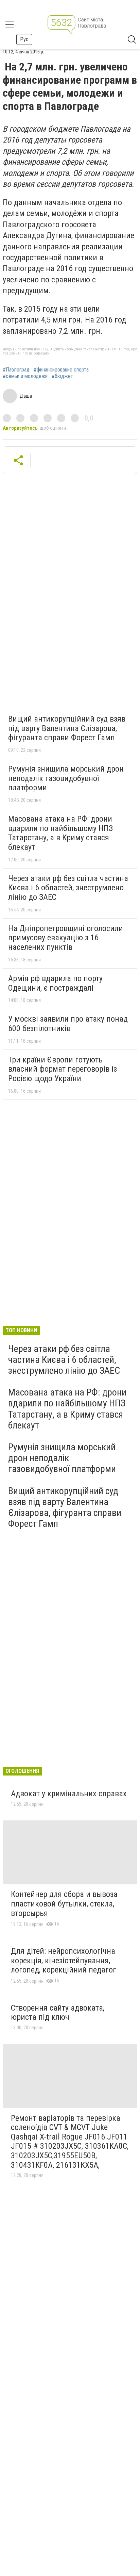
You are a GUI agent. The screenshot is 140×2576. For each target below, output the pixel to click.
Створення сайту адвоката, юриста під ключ (58, 2013)
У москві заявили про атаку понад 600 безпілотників (68, 1024)
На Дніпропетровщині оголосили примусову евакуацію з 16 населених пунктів (66, 938)
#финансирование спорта (61, 370)
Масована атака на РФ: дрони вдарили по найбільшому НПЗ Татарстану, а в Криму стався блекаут (60, 833)
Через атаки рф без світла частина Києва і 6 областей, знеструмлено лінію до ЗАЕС (68, 888)
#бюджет (62, 376)
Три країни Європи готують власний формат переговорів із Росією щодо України (63, 1069)
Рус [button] (24, 39)
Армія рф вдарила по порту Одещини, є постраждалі (55, 983)
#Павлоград (16, 370)
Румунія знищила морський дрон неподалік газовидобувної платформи (66, 778)
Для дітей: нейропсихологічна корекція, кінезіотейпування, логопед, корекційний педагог (64, 1960)
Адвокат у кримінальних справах (69, 1794)
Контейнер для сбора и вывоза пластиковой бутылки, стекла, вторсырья (64, 1904)
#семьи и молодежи (25, 376)
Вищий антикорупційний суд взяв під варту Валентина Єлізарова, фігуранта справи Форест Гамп (67, 728)
